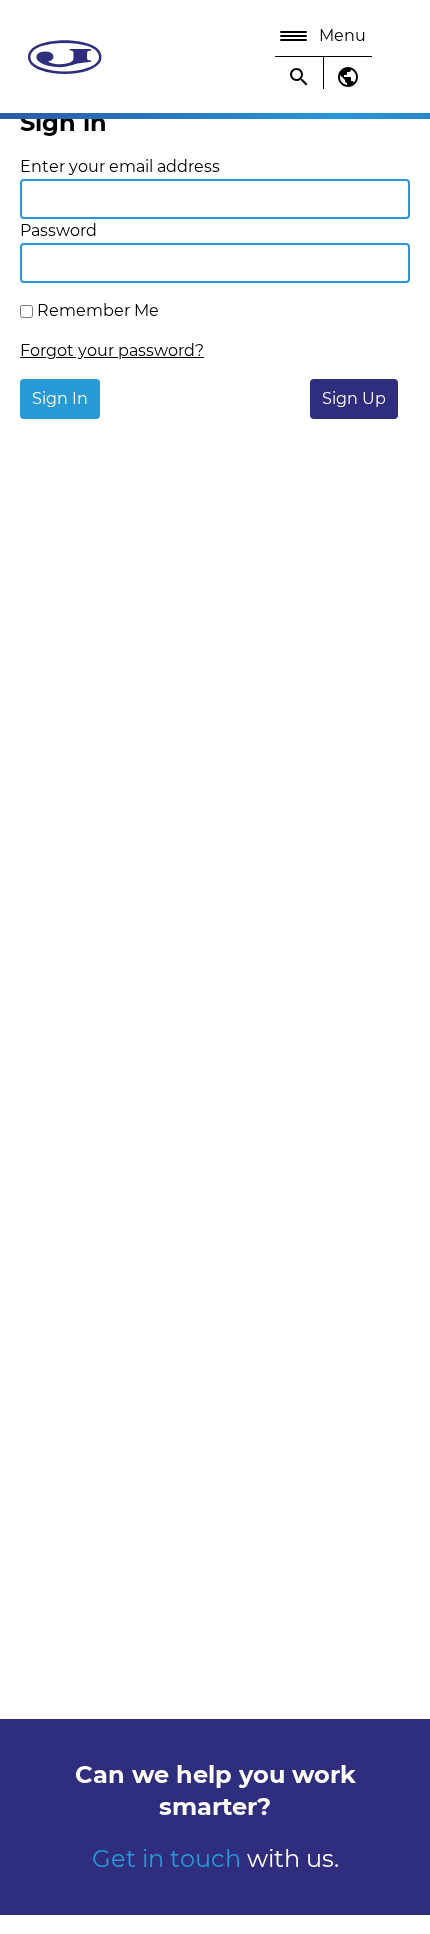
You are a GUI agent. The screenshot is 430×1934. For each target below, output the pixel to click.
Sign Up (354, 398)
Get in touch (169, 1858)
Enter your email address (120, 166)
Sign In (60, 398)
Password (58, 230)
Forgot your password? (112, 350)
